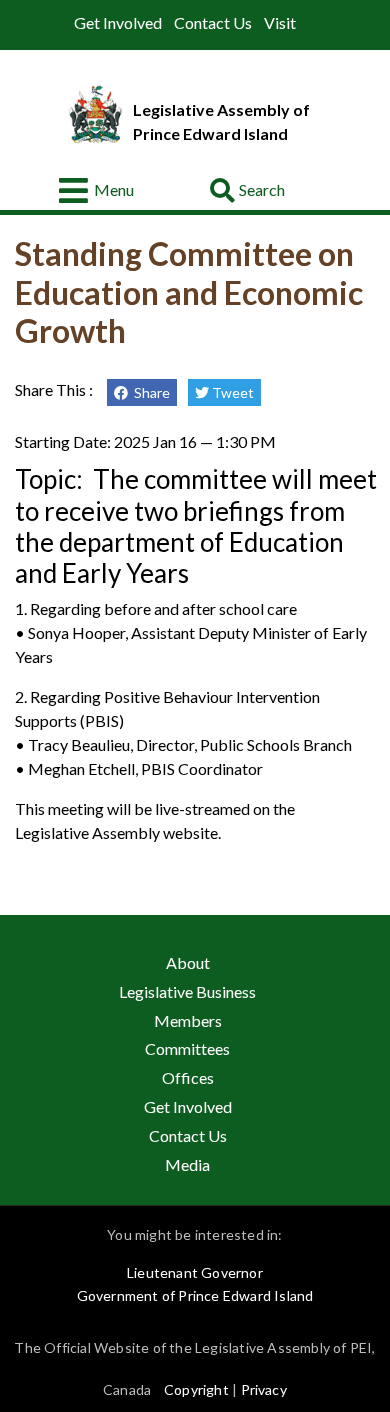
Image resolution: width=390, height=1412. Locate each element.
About (188, 962)
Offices (188, 1077)
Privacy (264, 1389)
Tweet (231, 392)
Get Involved (118, 23)
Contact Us (213, 23)
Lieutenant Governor (195, 1272)
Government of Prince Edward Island (195, 1295)
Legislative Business (187, 991)
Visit (280, 23)
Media (187, 1164)
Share (149, 392)
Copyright (196, 1389)
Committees (187, 1048)
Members (188, 1020)
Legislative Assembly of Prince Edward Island (221, 121)
